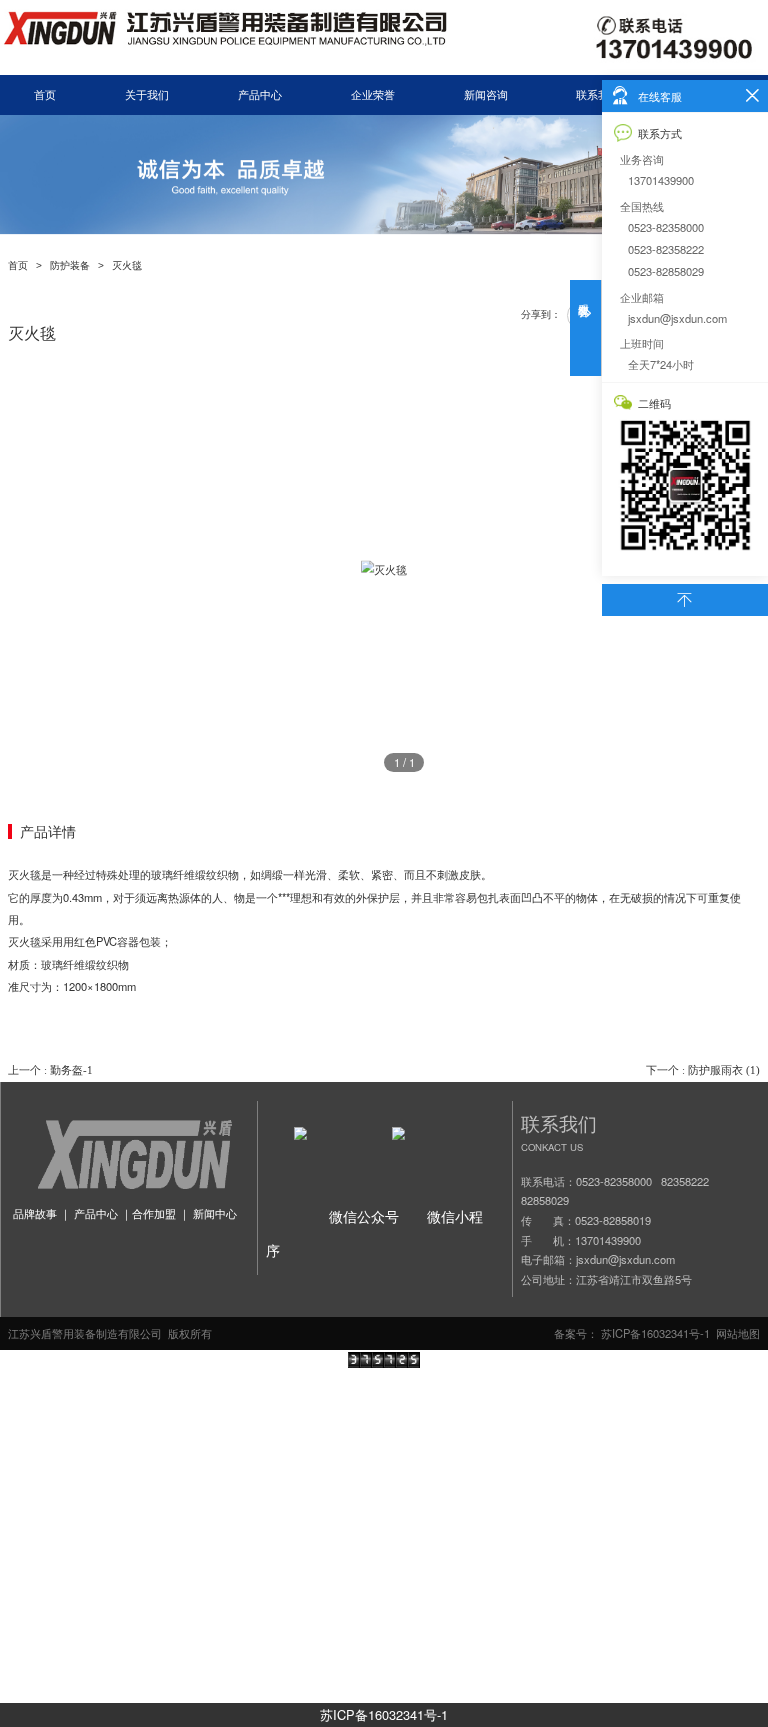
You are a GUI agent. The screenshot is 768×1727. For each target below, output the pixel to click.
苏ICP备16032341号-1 (384, 1714)
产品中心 (260, 95)
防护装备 (70, 265)
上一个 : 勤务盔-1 (50, 1070)
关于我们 (147, 95)
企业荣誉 (373, 95)
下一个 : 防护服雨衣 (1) (703, 1070)
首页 (45, 95)
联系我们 (598, 95)
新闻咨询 (486, 95)
